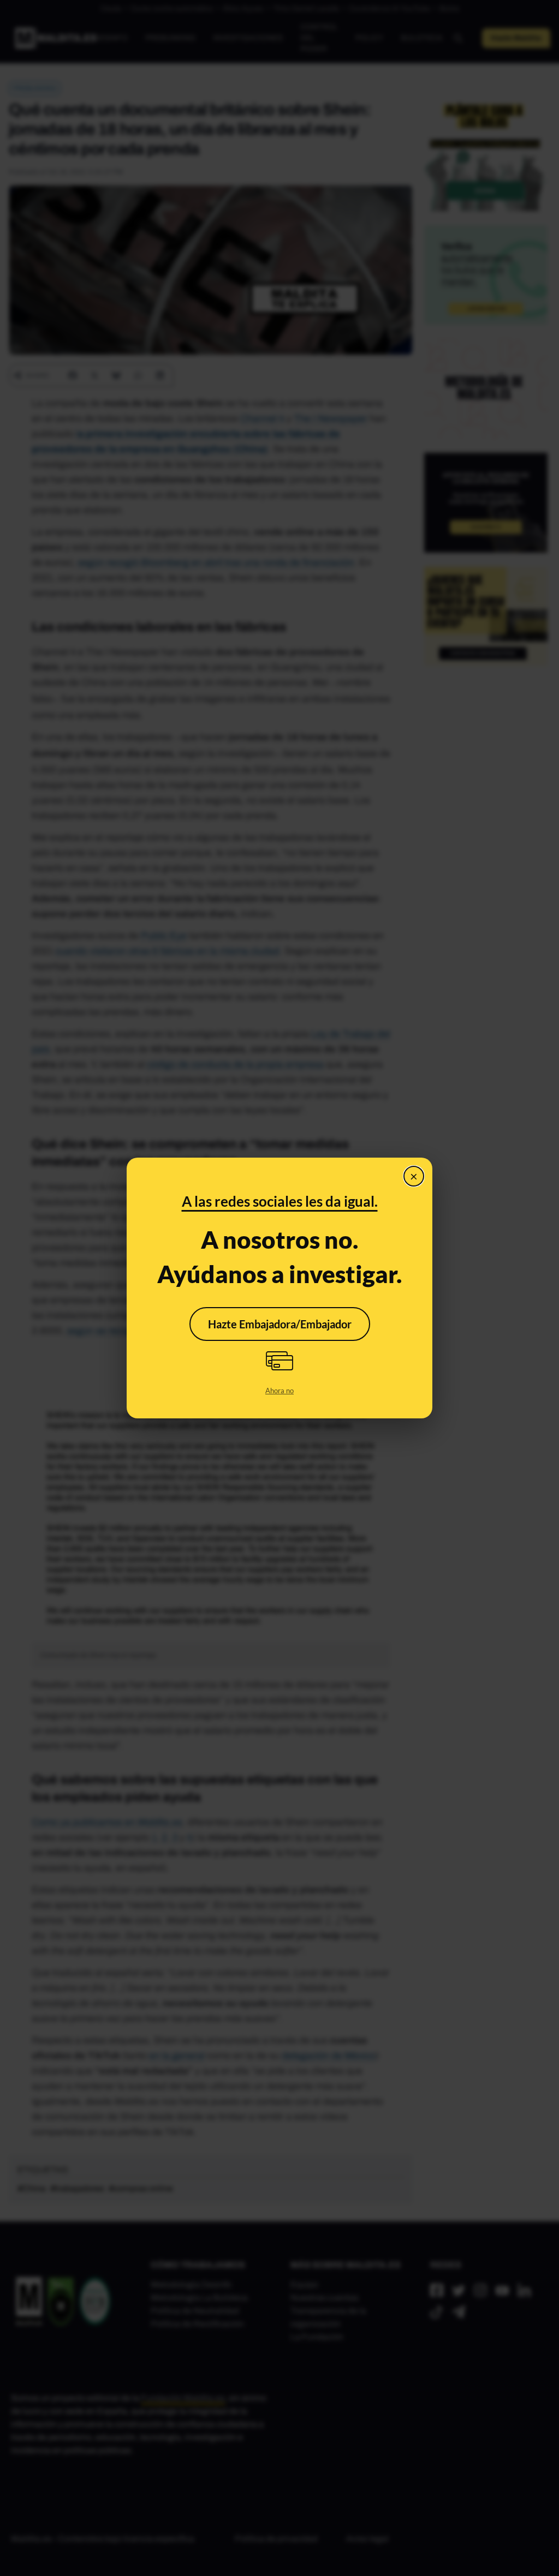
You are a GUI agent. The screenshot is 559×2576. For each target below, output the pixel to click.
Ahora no (279, 1391)
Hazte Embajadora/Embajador (280, 1324)
